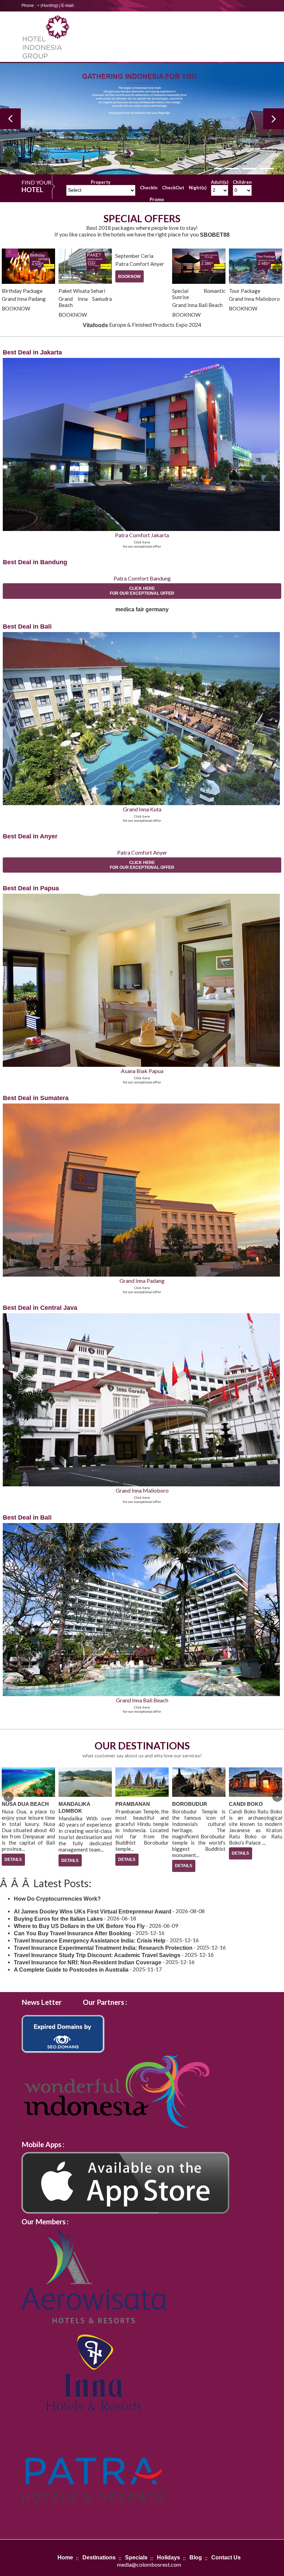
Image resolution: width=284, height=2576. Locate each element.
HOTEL (32, 190)
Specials (136, 2557)
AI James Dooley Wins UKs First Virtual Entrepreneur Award (93, 1912)
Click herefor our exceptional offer (142, 591)
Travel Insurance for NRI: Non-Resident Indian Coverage (88, 1962)
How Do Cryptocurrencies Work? (57, 1899)
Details (13, 1861)
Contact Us (226, 2557)
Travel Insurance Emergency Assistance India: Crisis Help (90, 1941)
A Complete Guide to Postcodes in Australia (71, 1970)
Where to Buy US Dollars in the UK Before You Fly (79, 1926)
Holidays (168, 2557)
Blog (196, 2557)
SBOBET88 (215, 235)
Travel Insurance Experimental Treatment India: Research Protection (103, 1948)
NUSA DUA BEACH (252, 1804)
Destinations (99, 2557)
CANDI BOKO (189, 1804)
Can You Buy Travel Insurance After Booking (73, 1933)
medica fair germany (142, 609)
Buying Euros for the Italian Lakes (58, 1919)
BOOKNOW (73, 277)
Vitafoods (95, 325)
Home (65, 2557)
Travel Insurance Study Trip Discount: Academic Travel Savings (97, 1955)
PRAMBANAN (76, 1804)
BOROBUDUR (133, 1804)
